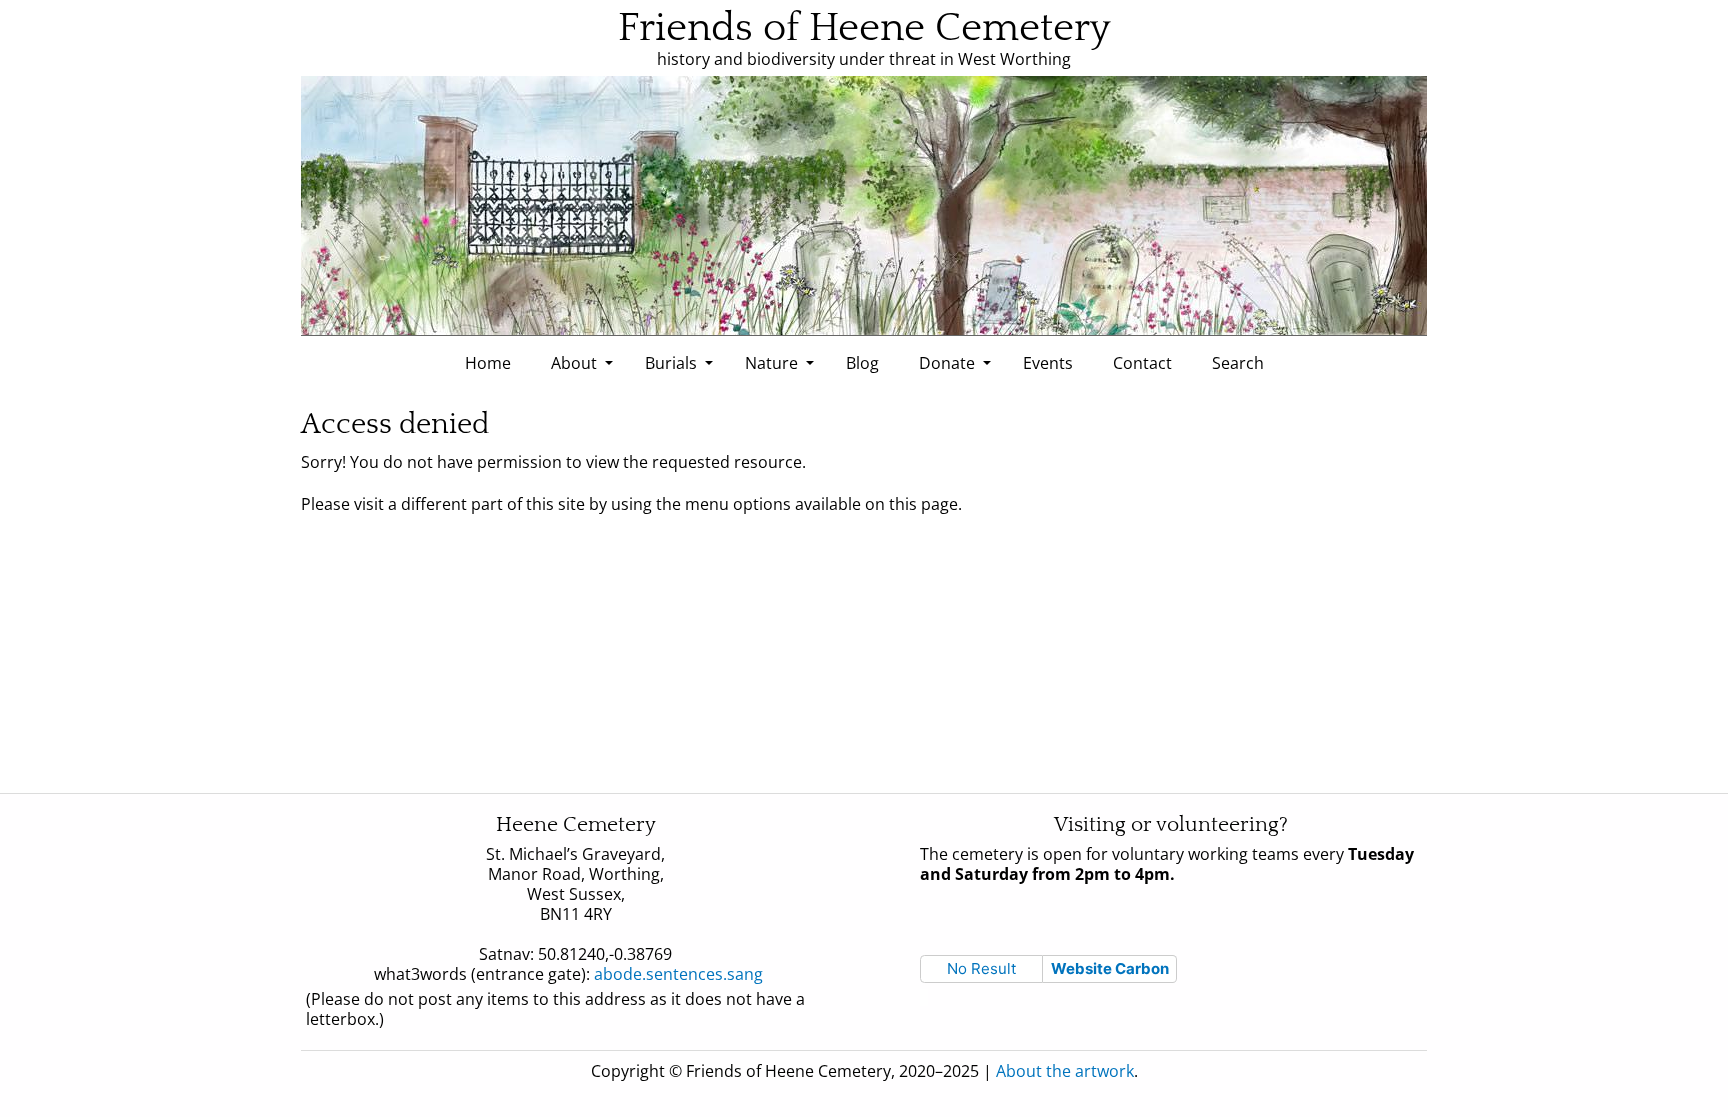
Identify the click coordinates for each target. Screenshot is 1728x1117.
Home (488, 363)
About (574, 363)
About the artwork (1065, 1071)
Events (1048, 363)
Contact (1142, 363)
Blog (862, 363)
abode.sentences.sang (686, 974)
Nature (771, 363)
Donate (947, 363)
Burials (671, 363)
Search (1238, 363)
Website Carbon (1110, 968)
